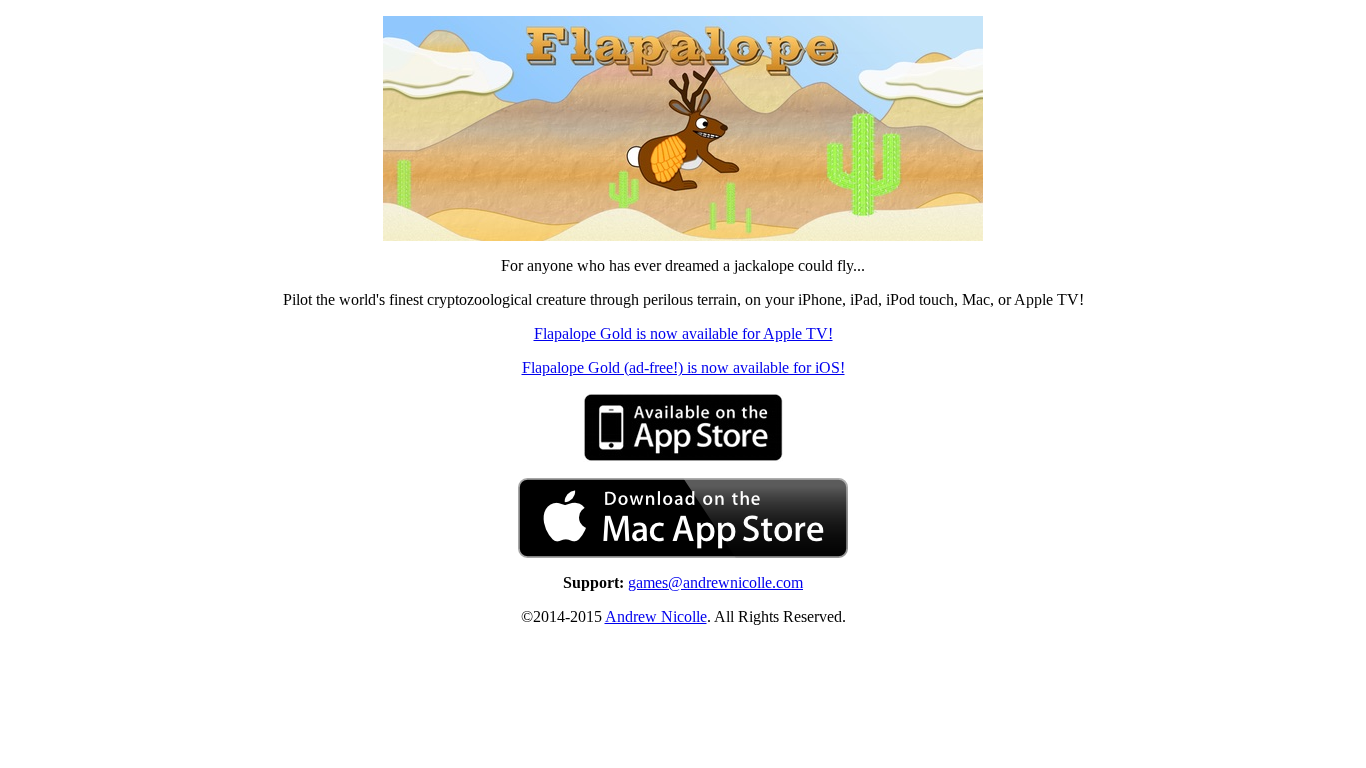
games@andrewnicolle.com (715, 582)
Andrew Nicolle (656, 616)
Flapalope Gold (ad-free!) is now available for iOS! (683, 367)
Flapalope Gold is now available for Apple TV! (683, 333)
